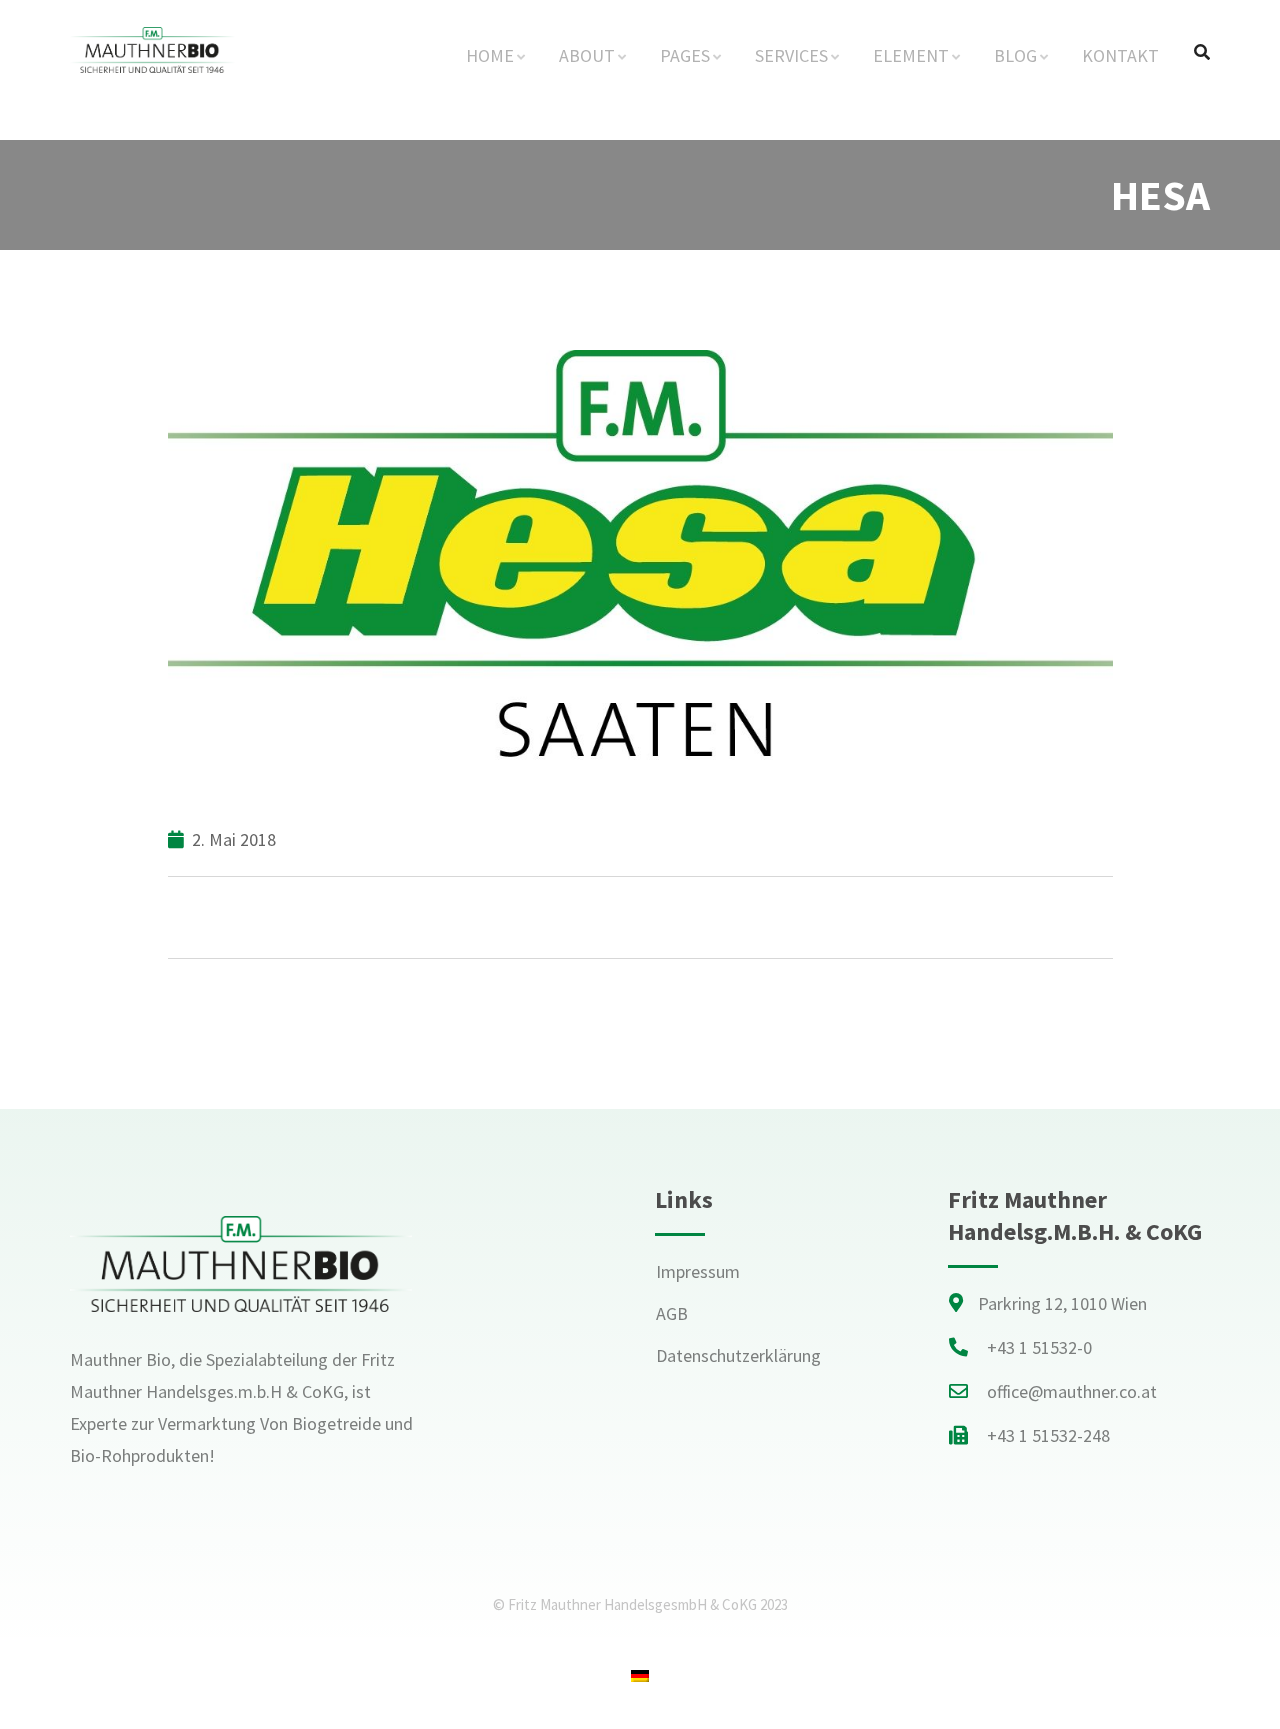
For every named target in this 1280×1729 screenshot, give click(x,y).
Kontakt (1120, 55)
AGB (672, 1313)
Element (911, 55)
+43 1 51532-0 (1039, 1347)
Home (490, 55)
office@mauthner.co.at (1072, 1391)
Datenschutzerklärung (738, 1355)
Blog (1015, 55)
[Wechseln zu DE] (640, 1675)
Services (791, 55)
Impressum (698, 1271)
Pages (685, 55)
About (587, 55)
